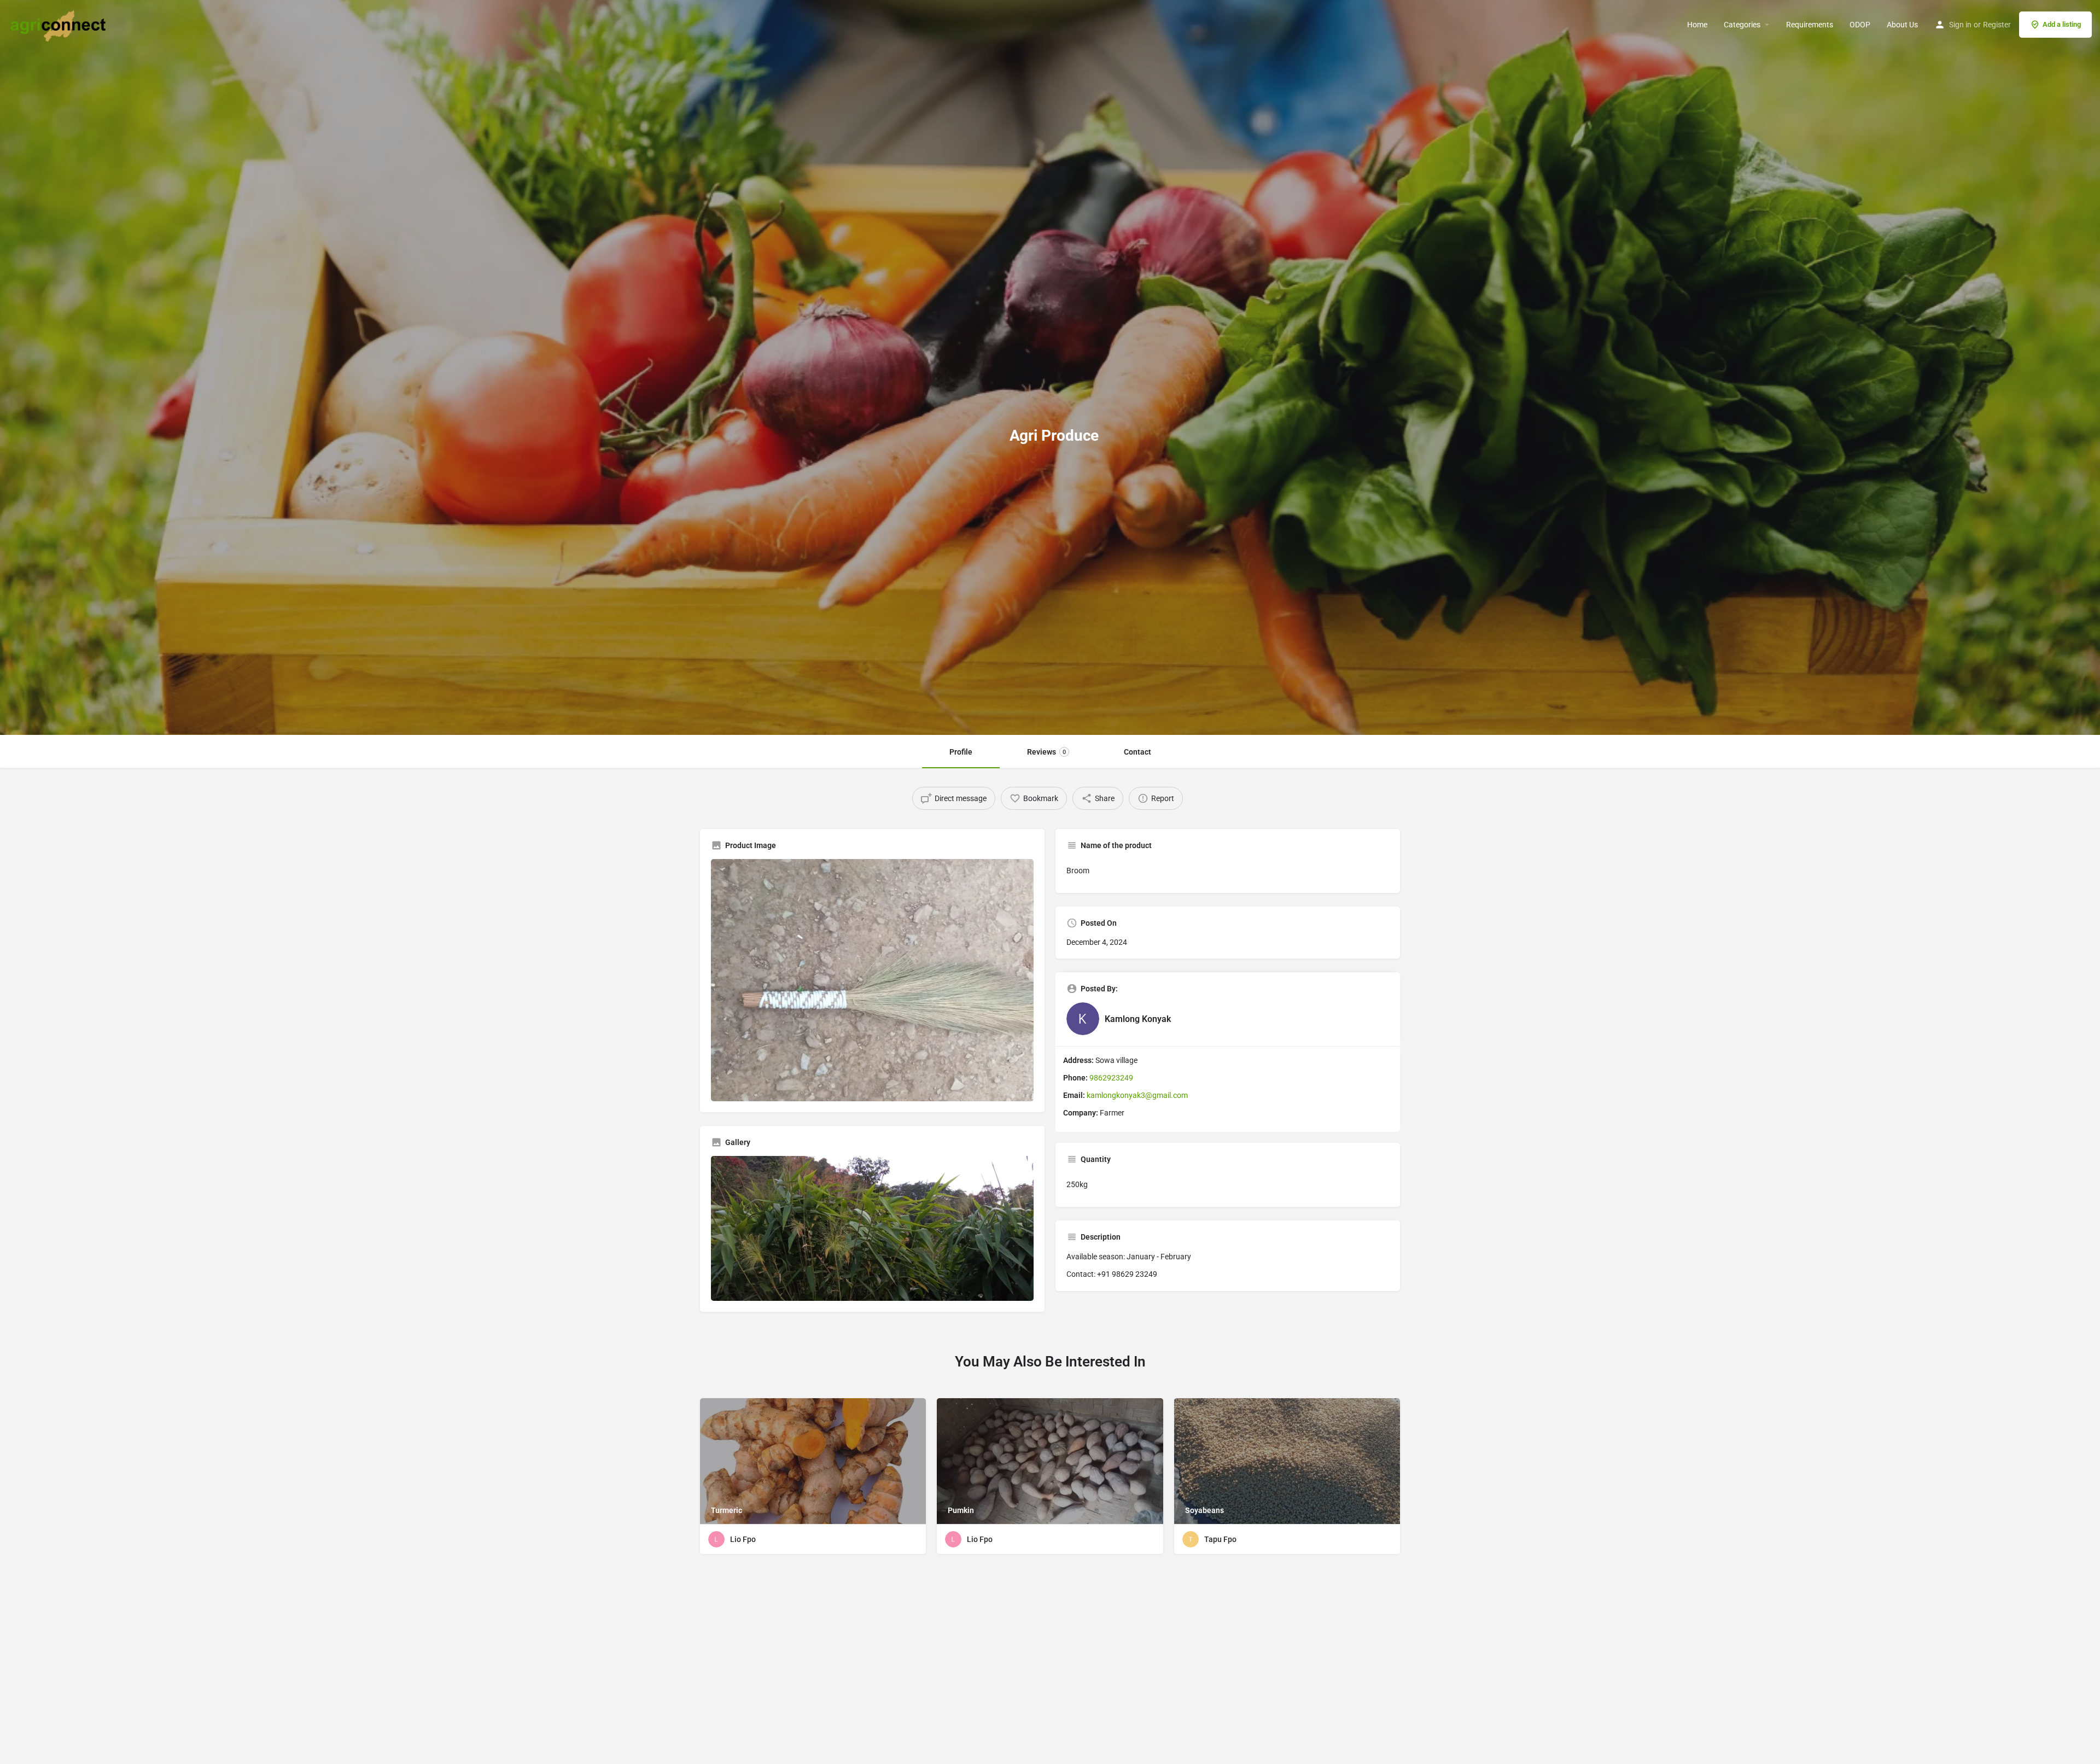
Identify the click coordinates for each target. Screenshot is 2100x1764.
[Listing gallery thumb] (872, 1229)
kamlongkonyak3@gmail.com (1137, 1095)
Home (1697, 25)
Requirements (1810, 25)
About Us (1902, 25)
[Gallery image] (872, 980)
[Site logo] (60, 24)
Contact (1137, 752)
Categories (1742, 25)
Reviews (1046, 752)
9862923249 (1111, 1078)
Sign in (1960, 25)
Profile (961, 752)
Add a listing (2062, 24)
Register (1997, 25)
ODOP (1860, 25)
